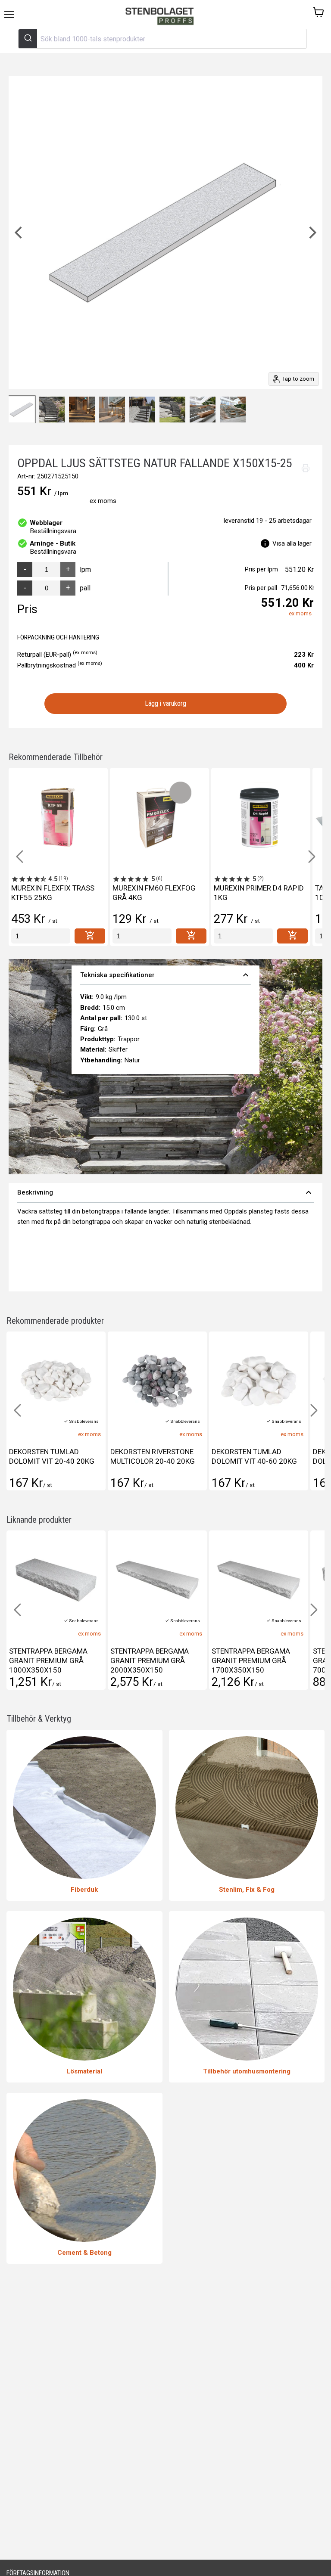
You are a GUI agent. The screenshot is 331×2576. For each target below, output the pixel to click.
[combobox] (162, 39)
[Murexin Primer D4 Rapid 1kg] (261, 817)
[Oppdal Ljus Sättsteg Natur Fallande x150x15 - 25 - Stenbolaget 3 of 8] (82, 410)
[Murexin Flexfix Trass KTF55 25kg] (58, 817)
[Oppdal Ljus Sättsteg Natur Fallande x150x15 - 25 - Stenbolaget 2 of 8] (52, 410)
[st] (41, 936)
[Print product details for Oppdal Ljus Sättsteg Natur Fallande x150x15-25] (306, 468)
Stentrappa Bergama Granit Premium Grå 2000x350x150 (48, 1660)
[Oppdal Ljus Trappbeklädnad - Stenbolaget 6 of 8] (172, 410)
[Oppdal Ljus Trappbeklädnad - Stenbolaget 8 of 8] (233, 410)
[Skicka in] (28, 39)
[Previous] (19, 233)
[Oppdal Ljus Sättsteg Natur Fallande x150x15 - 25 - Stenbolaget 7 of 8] (203, 410)
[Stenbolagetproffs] (162, 17)
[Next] (312, 233)
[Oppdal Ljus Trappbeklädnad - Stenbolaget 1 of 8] (22, 410)
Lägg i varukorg (166, 703)
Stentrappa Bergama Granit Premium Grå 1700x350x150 (150, 1660)
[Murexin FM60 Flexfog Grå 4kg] (159, 817)
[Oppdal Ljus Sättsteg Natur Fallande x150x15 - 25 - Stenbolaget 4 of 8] (112, 410)
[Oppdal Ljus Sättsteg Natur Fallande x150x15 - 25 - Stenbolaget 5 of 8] (142, 410)
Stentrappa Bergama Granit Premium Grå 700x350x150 (251, 1660)
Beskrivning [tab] (165, 1192)
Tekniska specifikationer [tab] (166, 975)
